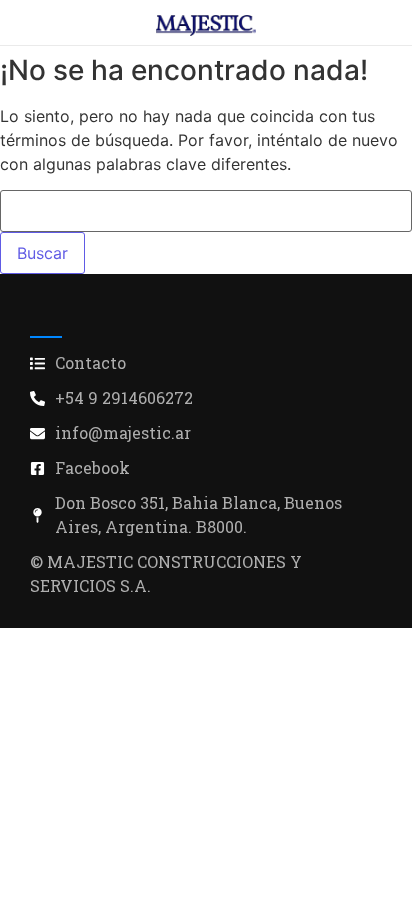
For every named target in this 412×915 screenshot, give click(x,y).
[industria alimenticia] (206, 25)
